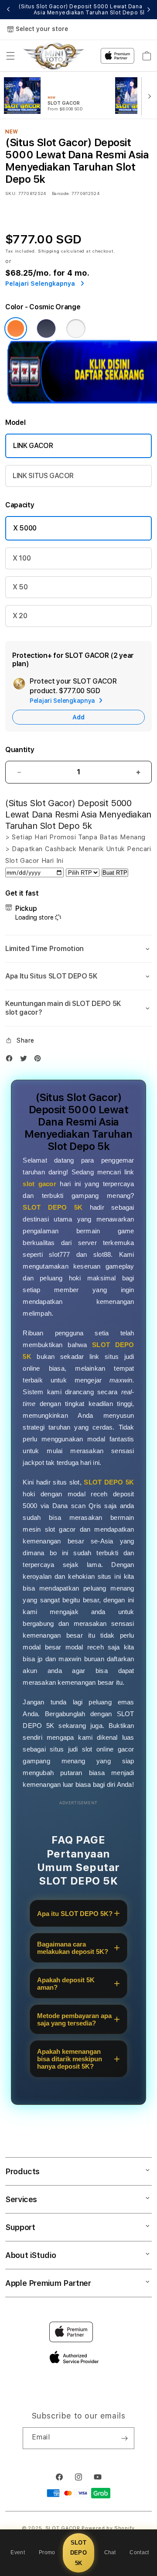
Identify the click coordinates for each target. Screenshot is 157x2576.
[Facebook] (11, 1060)
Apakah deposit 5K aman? (66, 1984)
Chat (110, 2552)
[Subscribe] (124, 2438)
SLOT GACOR (63, 2528)
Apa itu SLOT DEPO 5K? (75, 1914)
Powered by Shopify (108, 2528)
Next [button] (149, 10)
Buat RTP (115, 873)
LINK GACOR (33, 446)
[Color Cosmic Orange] (16, 328)
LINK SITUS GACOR (43, 476)
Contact (139, 2552)
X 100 (22, 558)
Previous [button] (8, 10)
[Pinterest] (40, 1060)
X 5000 (25, 528)
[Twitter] (26, 1060)
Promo (47, 2552)
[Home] (53, 56)
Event (18, 2552)
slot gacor (39, 1184)
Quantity (20, 750)
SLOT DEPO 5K (78, 2553)
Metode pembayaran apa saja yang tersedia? (74, 2019)
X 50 (20, 587)
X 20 (20, 616)
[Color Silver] (76, 328)
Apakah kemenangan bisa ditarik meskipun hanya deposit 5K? (70, 2059)
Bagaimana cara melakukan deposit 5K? (73, 1948)
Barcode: (61, 193)
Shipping (49, 251)
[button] (10, 56)
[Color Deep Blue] (46, 328)
